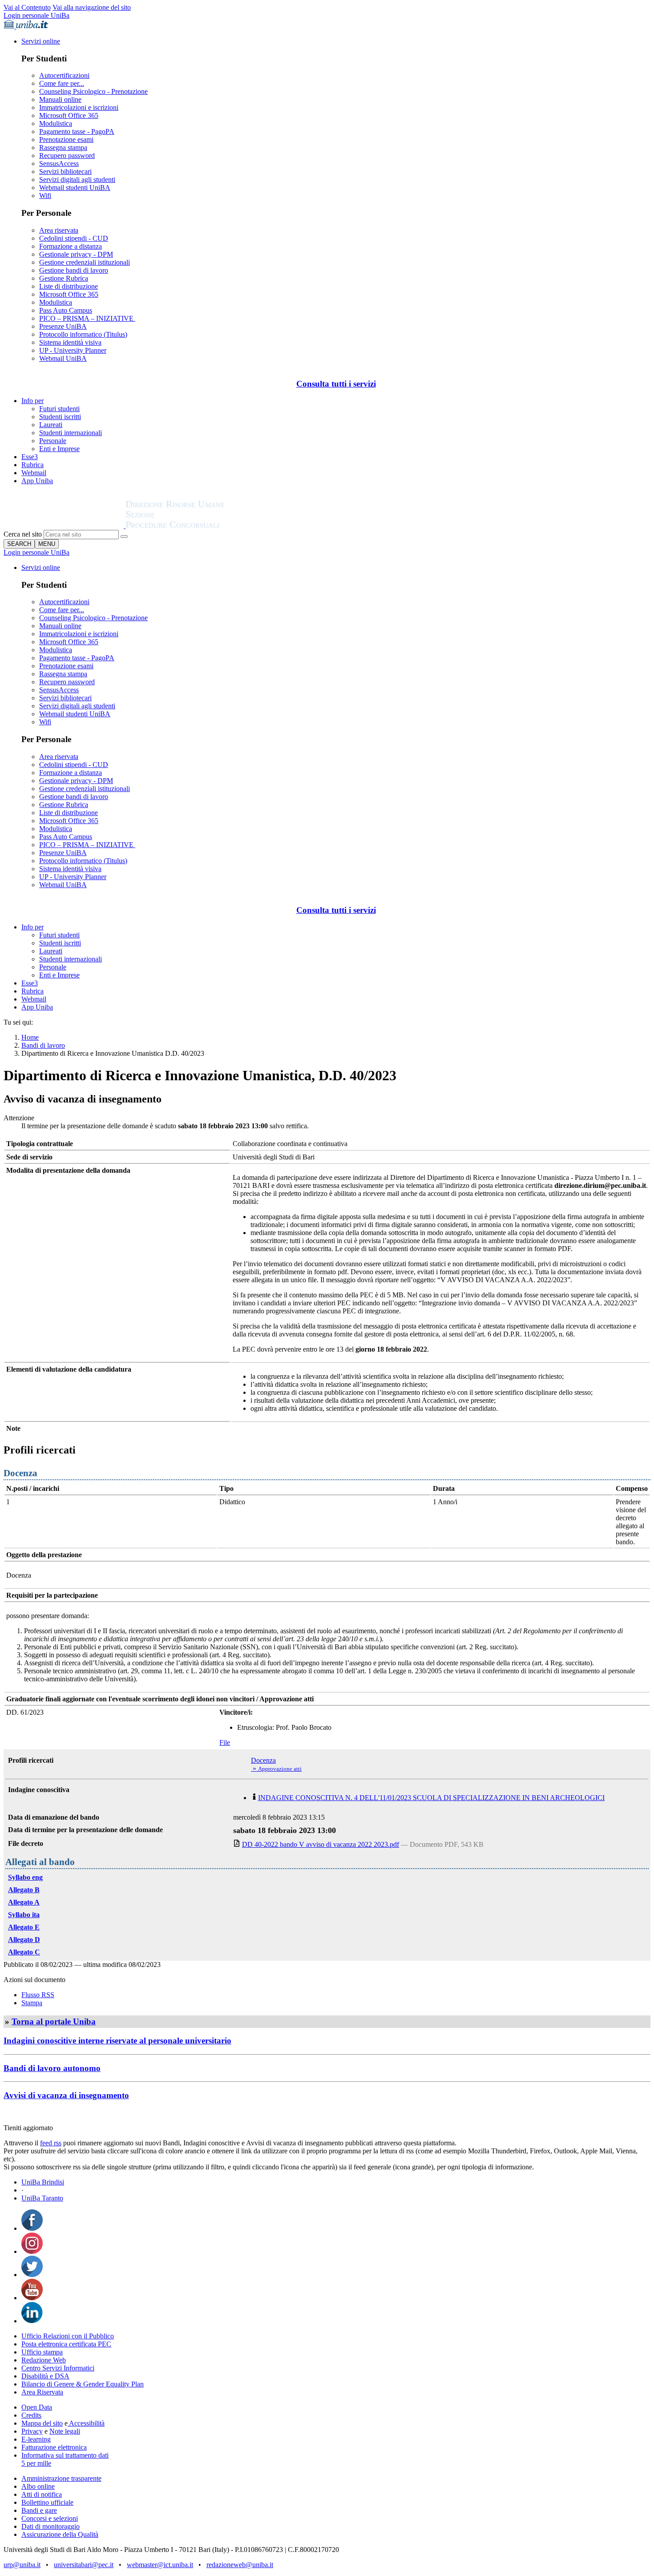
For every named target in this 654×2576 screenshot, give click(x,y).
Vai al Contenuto (27, 7)
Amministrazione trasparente (61, 2478)
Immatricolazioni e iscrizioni (79, 107)
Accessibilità (86, 2423)
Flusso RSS (38, 1995)
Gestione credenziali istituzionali (85, 262)
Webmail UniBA (63, 358)
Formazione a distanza (71, 246)
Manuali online (60, 99)
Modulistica (56, 123)
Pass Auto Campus (66, 310)
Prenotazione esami (66, 139)
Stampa (32, 2003)
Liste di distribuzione (69, 286)
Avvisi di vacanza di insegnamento (66, 2095)
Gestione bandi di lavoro (74, 270)
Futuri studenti (59, 409)
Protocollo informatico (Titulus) (83, 334)
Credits (31, 2415)
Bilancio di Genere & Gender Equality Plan (83, 2384)
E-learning (36, 2439)
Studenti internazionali (71, 433)
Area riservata (59, 230)
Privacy (32, 2431)
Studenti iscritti (60, 417)
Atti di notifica (42, 2494)
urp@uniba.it (22, 2565)
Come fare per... (62, 83)
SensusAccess (59, 164)
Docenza (263, 1760)
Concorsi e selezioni (50, 2518)
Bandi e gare (39, 2510)
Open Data (37, 2407)
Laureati (51, 425)
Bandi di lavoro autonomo (52, 2068)
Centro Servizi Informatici (58, 2368)
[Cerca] (124, 537)
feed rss (51, 2143)
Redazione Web (44, 2360)
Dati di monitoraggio (50, 2526)
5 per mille (36, 2463)
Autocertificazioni (64, 75)
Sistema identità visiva (70, 342)
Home (30, 1037)
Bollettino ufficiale (47, 2502)
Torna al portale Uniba (54, 2021)
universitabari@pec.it (84, 2565)
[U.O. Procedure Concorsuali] (65, 526)
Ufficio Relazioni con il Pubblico (68, 2336)
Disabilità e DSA (45, 2376)
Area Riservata (42, 2392)
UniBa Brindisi (43, 2182)
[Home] (197, 526)
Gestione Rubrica (64, 278)
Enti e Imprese (59, 449)
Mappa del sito (42, 2423)
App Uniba (37, 481)
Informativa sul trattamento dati (65, 2455)
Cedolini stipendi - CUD (74, 238)
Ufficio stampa (42, 2352)
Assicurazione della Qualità (60, 2534)
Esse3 (30, 457)
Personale (53, 441)
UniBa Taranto (42, 2198)
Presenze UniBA (63, 326)
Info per (32, 401)
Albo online (38, 2486)
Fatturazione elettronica (54, 2447)
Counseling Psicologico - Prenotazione (93, 91)
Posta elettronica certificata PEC (66, 2344)
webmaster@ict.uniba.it (160, 2565)
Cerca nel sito (23, 534)
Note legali (65, 2431)
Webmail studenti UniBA (75, 188)
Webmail (34, 473)
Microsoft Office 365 (69, 115)
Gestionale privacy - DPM (76, 254)
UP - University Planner (73, 350)
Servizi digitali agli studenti (77, 180)
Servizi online (41, 41)
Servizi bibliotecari (65, 172)
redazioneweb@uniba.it (240, 2565)
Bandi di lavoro (43, 1045)
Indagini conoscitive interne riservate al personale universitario (117, 2041)
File (225, 1742)
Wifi (45, 196)
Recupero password (67, 155)
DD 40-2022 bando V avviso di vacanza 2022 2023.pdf (321, 1844)
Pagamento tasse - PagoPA (77, 131)
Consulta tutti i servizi (336, 384)
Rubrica (32, 465)
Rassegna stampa (63, 147)
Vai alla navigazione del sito (92, 7)
